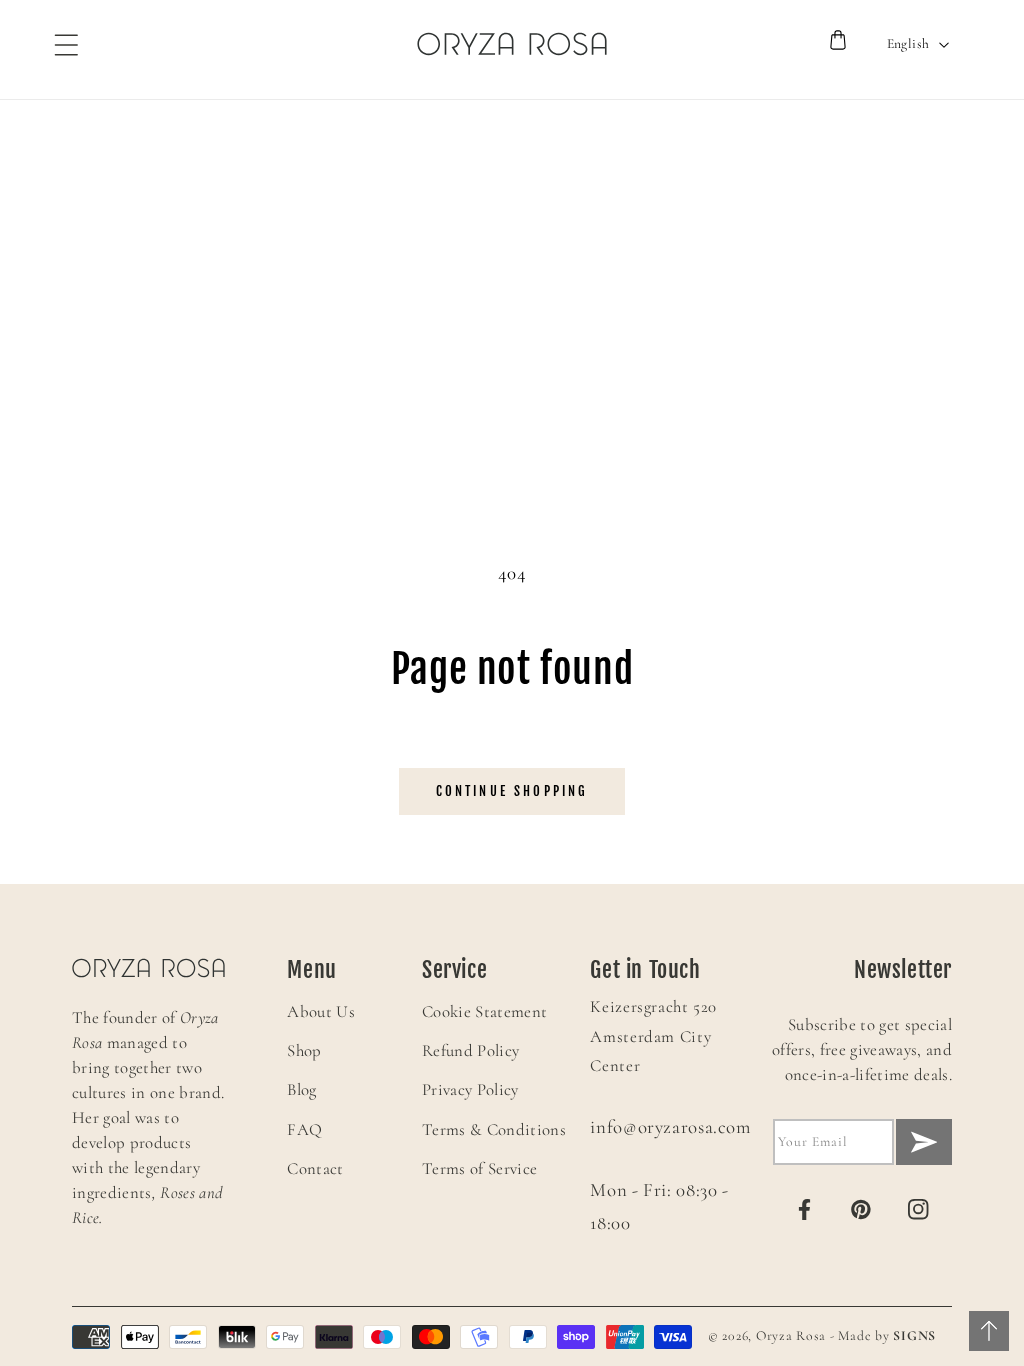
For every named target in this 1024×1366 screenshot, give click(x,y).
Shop (304, 1050)
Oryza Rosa (791, 1335)
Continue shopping (512, 791)
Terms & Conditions (494, 1129)
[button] (57, 44)
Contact (315, 1168)
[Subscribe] (924, 1142)
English (908, 43)
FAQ (304, 1129)
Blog (301, 1089)
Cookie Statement (484, 1011)
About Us (321, 1011)
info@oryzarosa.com (670, 1127)
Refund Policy (470, 1050)
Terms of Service (479, 1168)
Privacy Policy (470, 1089)
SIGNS (914, 1335)
